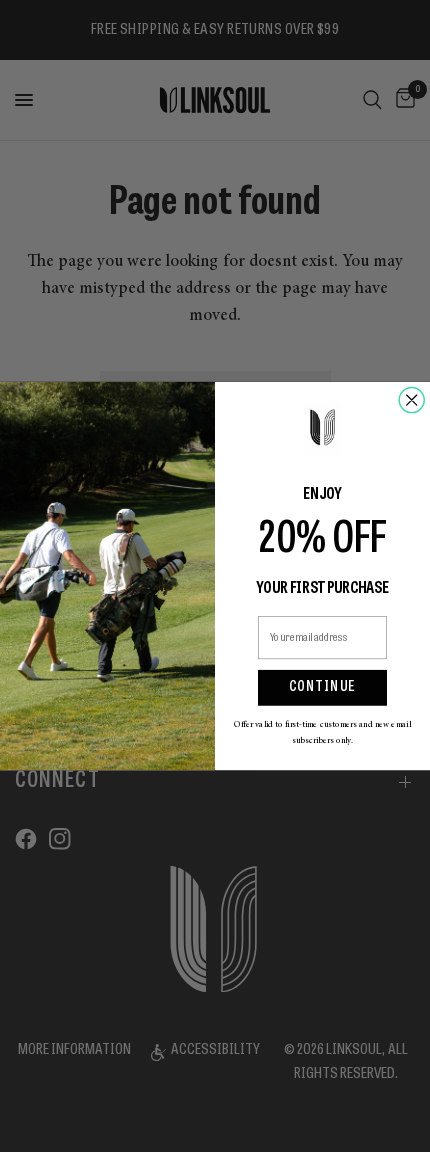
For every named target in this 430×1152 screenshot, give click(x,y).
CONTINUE (322, 688)
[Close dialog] (411, 399)
